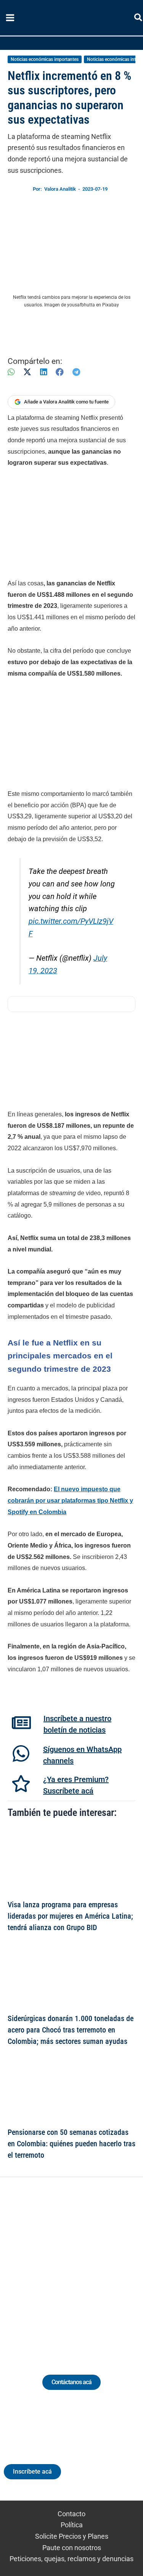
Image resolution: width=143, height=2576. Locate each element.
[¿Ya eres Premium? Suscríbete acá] (21, 1784)
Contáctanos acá (71, 2382)
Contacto (71, 2514)
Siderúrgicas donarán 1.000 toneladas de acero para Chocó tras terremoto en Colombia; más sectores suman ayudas (71, 2030)
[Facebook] (60, 372)
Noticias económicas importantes (45, 59)
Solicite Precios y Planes (72, 2536)
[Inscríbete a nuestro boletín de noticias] (21, 1723)
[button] (139, 19)
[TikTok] (79, 2267)
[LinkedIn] (43, 372)
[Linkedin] (51, 2267)
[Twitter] (36, 2267)
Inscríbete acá (32, 2472)
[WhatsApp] (11, 372)
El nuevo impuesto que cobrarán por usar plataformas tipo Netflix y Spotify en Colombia (70, 1500)
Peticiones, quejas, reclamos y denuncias (71, 2559)
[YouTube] (93, 2267)
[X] (27, 372)
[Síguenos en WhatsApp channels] (21, 1753)
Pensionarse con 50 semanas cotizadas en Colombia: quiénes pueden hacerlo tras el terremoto (71, 2144)
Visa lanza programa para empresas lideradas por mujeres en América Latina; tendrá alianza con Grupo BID (70, 1916)
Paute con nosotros (72, 2548)
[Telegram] (76, 372)
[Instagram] (65, 2267)
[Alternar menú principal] (10, 18)
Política (72, 2525)
